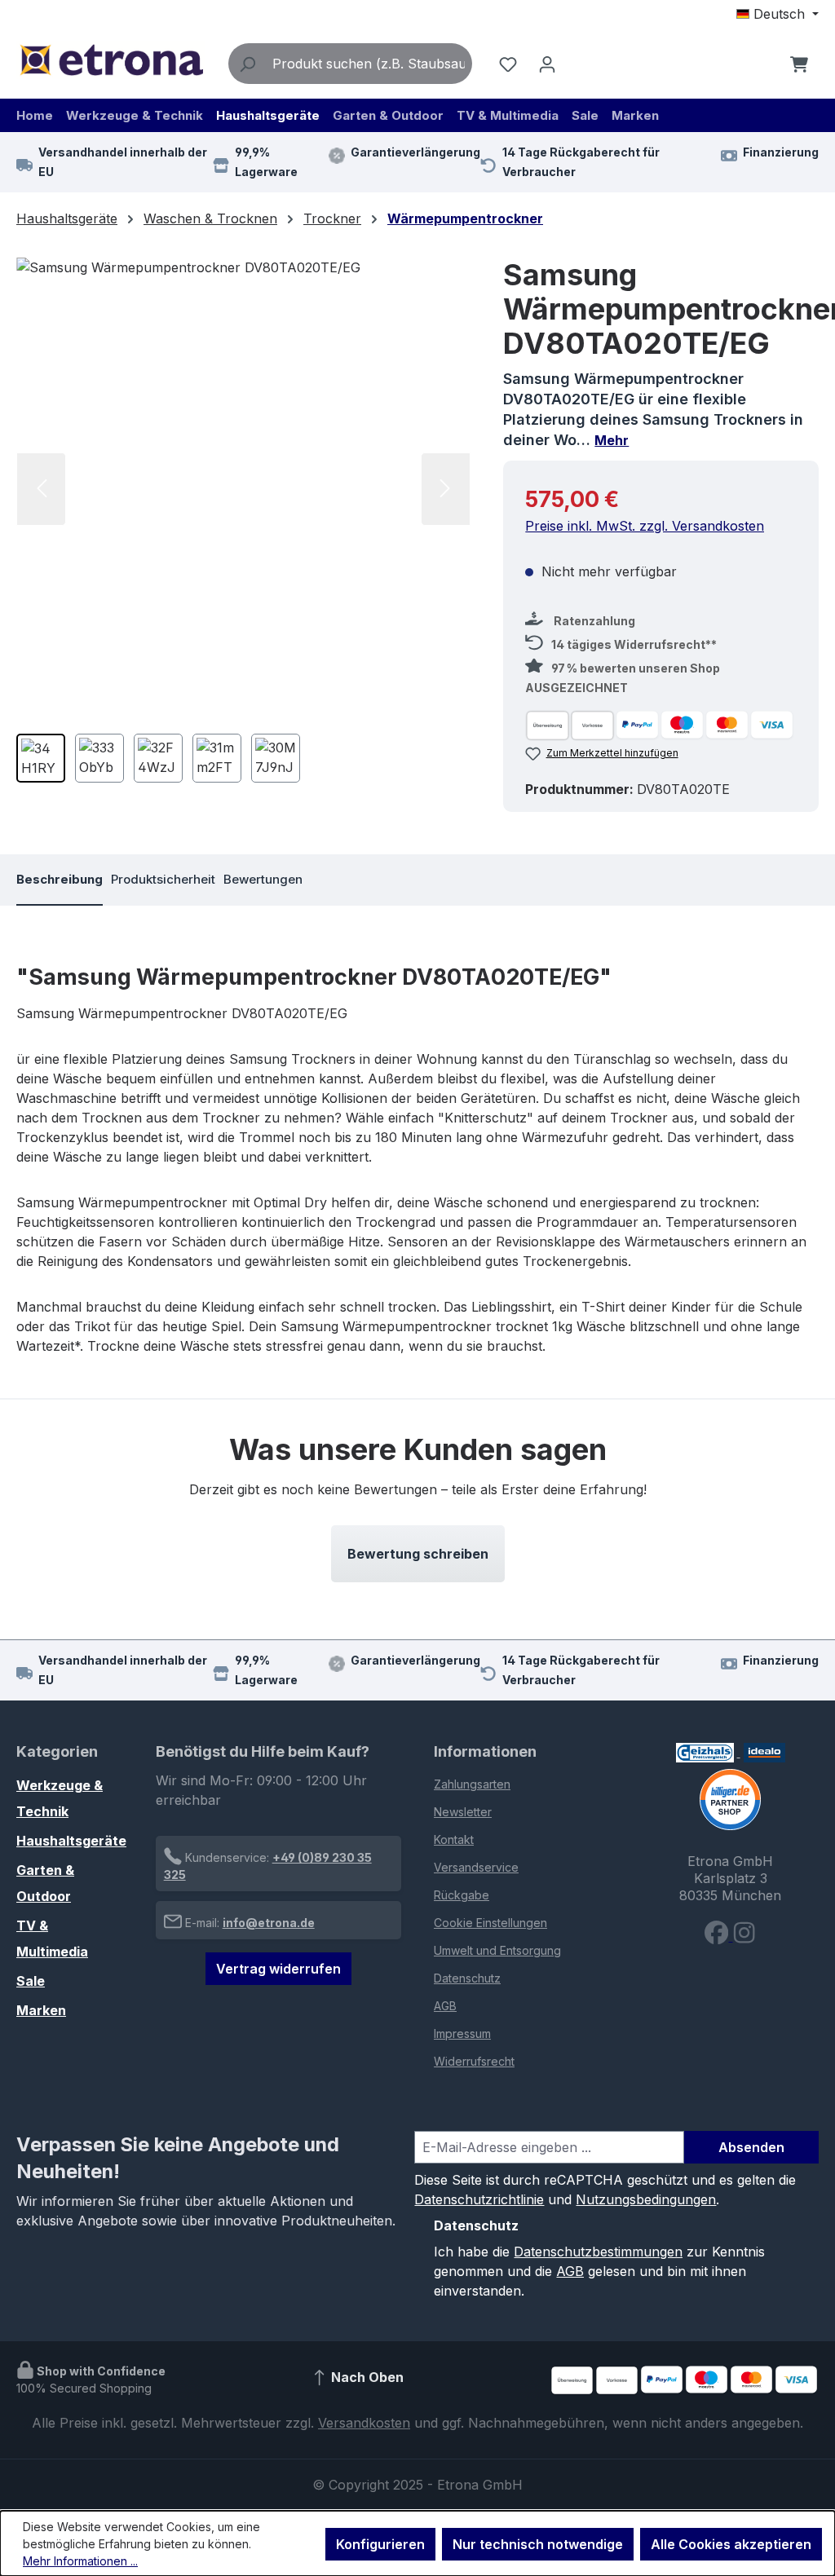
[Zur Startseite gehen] (111, 60)
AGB (445, 2006)
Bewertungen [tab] (263, 879)
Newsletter (463, 1812)
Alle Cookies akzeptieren (731, 2544)
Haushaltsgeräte (71, 1841)
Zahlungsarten (472, 1784)
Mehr (612, 440)
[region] (243, 526)
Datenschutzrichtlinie (479, 2199)
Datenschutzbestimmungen (598, 2252)
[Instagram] (744, 1936)
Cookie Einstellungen (490, 1923)
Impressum (462, 2033)
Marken (41, 2010)
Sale (31, 1981)
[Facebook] (718, 1936)
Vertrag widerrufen (278, 1969)
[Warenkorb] (799, 64)
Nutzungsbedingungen (646, 2199)
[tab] (60, 880)
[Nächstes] (446, 489)
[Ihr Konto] (547, 64)
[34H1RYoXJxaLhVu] (243, 489)
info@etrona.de (269, 1923)
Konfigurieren (380, 2544)
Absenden (751, 2147)
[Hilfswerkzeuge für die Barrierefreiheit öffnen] (764, 64)
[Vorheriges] (41, 489)
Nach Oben (366, 2378)
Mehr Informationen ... (80, 2561)
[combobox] (369, 64)
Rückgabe (462, 1895)
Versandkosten (364, 2423)
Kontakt (454, 1839)
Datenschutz (467, 1978)
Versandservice (476, 1867)
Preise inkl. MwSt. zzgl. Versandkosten (645, 526)
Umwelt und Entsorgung (497, 1950)
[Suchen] (247, 64)
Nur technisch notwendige (538, 2544)
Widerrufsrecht (474, 2061)
